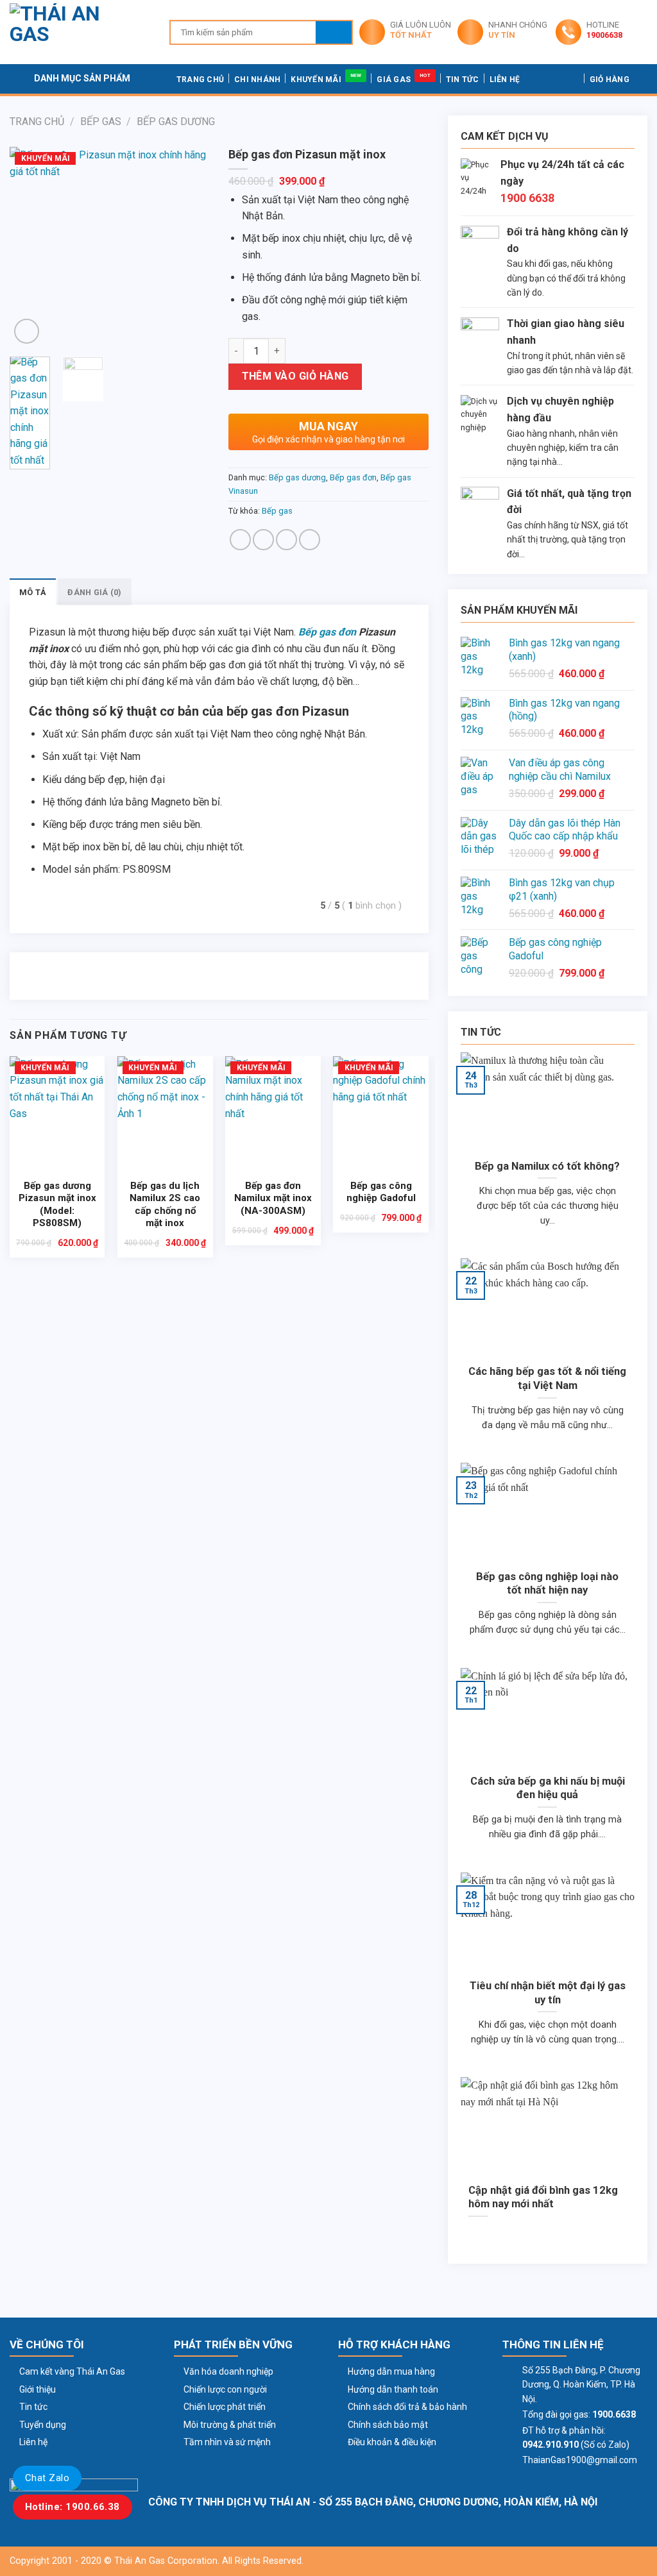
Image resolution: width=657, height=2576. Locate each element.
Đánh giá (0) (94, 592)
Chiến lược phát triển (225, 2407)
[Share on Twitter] (263, 540)
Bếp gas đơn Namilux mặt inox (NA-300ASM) (273, 1198)
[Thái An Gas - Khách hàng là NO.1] (80, 32)
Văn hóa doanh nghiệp (228, 2371)
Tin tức (463, 80)
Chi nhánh (257, 80)
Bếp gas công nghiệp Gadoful (381, 1192)
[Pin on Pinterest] (310, 540)
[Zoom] (27, 331)
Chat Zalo (47, 2478)
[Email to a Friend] (286, 540)
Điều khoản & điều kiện (392, 2442)
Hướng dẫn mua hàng (391, 2371)
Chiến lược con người (225, 2389)
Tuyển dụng (43, 2425)
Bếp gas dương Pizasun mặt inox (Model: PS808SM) (57, 1205)
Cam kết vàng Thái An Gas (72, 2371)
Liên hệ (505, 80)
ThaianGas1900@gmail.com (580, 2460)
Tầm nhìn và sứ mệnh (227, 2442)
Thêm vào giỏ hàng (295, 376)
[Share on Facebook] (240, 540)
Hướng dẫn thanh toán (393, 2389)
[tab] (33, 592)
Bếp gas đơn (353, 477)
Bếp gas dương (176, 122)
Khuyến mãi (316, 80)
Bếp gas (101, 122)
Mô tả (33, 592)
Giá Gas (394, 80)
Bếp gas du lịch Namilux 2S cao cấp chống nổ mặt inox (165, 1205)
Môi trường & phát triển (230, 2425)
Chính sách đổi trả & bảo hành (407, 2407)
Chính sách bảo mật (388, 2425)
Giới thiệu (38, 2389)
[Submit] (334, 32)
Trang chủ (200, 80)
